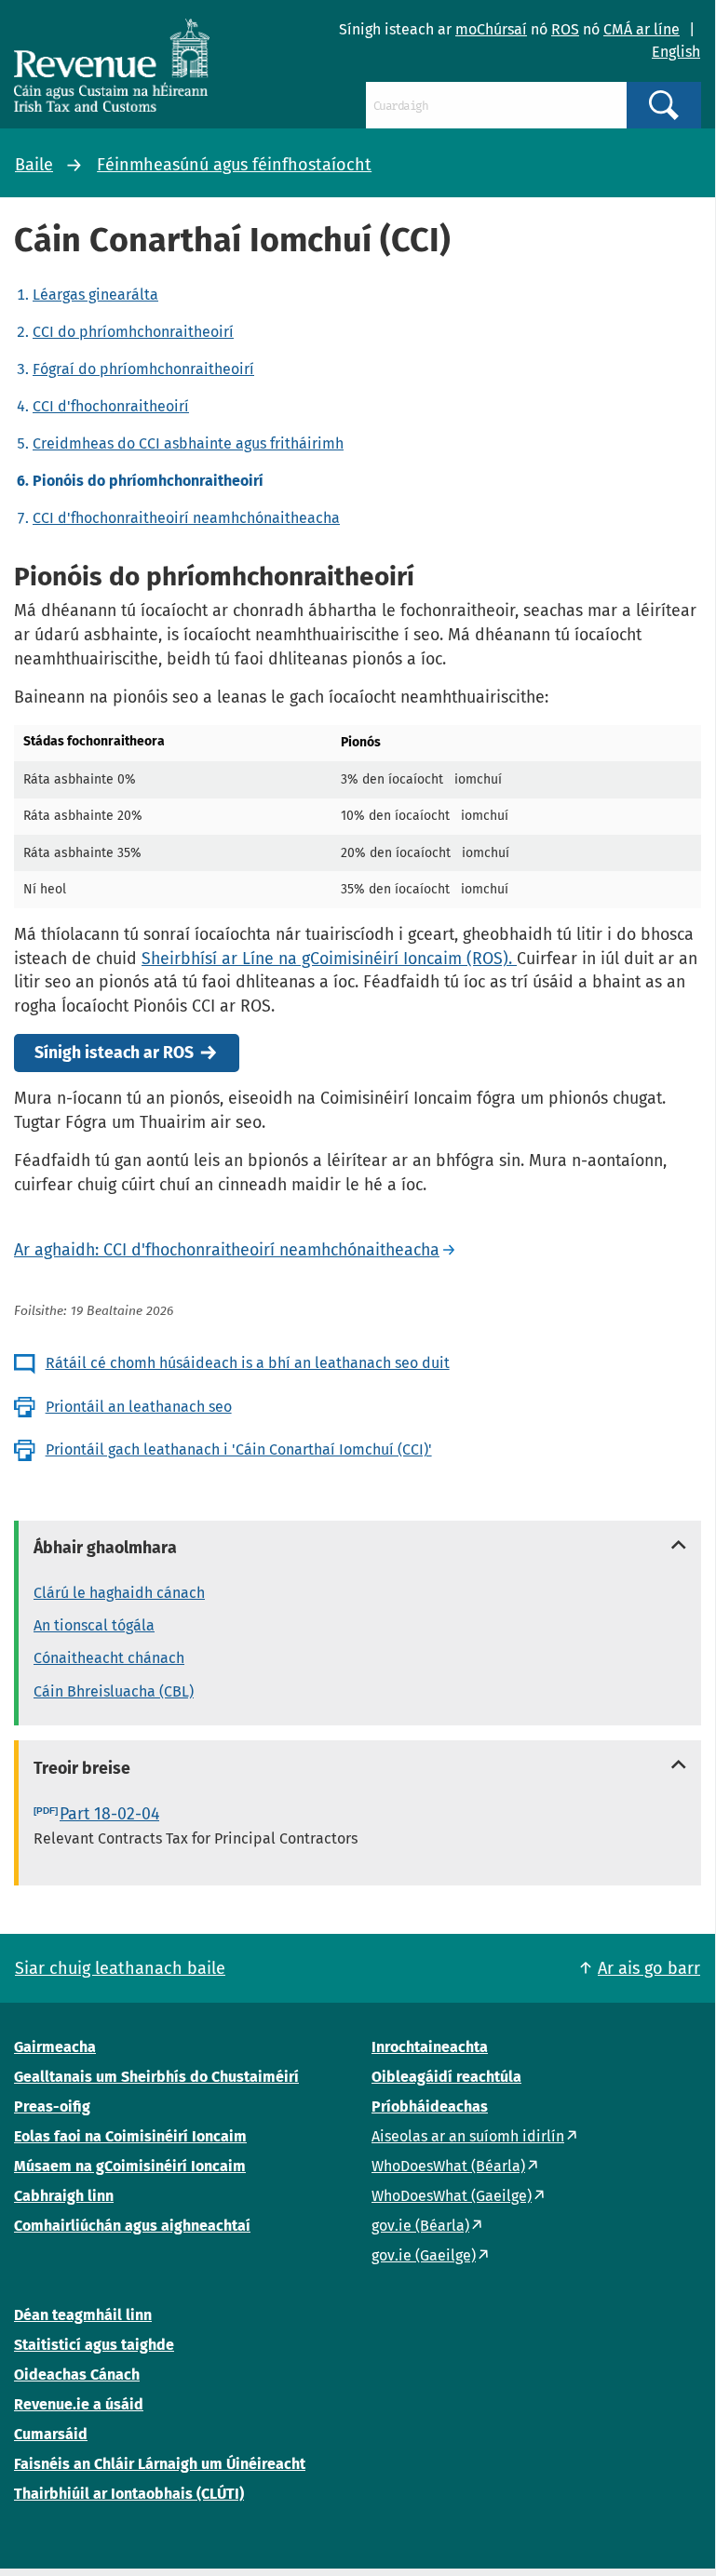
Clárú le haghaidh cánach (119, 1593)
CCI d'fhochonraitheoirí (111, 406)
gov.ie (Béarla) (420, 2226)
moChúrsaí (491, 29)
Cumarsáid (51, 2434)
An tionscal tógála (94, 1625)
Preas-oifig (52, 2106)
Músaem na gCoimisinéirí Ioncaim (130, 2166)
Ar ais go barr (649, 1968)
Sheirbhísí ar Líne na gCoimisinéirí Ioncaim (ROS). (329, 959)
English (676, 52)
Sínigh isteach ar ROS (114, 1053)
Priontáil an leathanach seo (139, 1407)
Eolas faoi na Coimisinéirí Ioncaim (130, 2136)
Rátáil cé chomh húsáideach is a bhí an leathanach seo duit (248, 1363)
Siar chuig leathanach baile (120, 1968)
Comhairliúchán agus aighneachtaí (132, 2226)
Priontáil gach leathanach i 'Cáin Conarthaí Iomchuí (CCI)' (239, 1449)
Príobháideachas (430, 2106)
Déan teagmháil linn (83, 2315)
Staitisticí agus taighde (94, 2345)
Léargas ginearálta (95, 295)
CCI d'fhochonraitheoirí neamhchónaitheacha (186, 518)
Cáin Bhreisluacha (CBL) (114, 1691)
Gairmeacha (55, 2047)
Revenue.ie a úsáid (79, 2404)
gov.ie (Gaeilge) (424, 2255)
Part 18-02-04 (109, 1814)
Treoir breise (82, 1768)
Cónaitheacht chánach (109, 1658)
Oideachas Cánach (77, 2375)
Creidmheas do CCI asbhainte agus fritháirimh (188, 443)
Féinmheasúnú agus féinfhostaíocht (234, 165)
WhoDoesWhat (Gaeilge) (452, 2196)
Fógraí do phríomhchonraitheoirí (143, 369)
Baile (34, 165)
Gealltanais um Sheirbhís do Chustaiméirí (156, 2077)
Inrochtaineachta (430, 2047)
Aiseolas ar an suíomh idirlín (468, 2136)
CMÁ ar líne (642, 29)
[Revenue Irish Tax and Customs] (112, 65)
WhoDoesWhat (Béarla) (448, 2166)
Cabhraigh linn (64, 2196)
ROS (565, 29)
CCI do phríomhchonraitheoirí (133, 332)
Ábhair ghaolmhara (105, 1548)
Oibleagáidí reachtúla (446, 2077)
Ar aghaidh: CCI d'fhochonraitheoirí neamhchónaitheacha (227, 1250)
